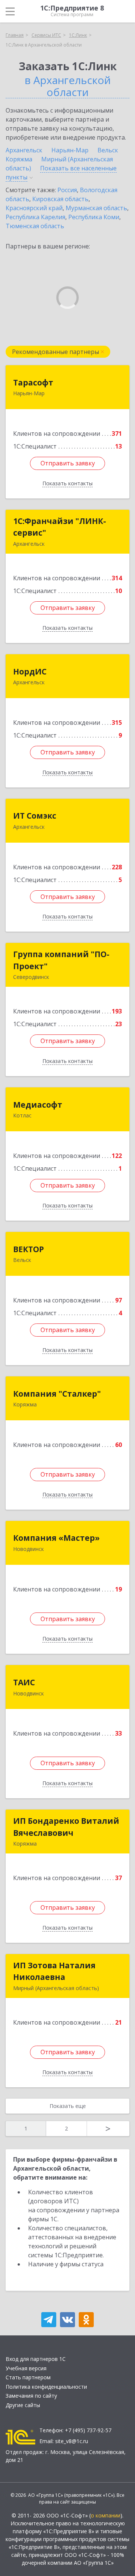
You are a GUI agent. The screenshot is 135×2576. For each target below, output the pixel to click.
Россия (67, 190)
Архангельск (24, 150)
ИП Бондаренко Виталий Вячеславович (66, 1827)
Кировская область (60, 199)
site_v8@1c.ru (72, 2441)
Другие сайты (23, 2405)
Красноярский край (34, 208)
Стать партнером (28, 2377)
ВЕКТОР (28, 1249)
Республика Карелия (35, 217)
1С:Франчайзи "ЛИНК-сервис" (60, 527)
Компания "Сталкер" (57, 1394)
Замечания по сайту (31, 2396)
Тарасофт (33, 382)
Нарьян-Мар (70, 150)
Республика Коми (94, 217)
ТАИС (24, 1682)
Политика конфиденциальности (46, 2387)
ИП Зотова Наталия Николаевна (54, 1971)
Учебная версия (26, 2368)
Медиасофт (38, 1105)
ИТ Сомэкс (35, 816)
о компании (106, 2515)
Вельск (108, 150)
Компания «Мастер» (56, 1538)
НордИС (30, 671)
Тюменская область (35, 226)
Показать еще (68, 2106)
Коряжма (19, 159)
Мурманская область (96, 208)
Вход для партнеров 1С (36, 2359)
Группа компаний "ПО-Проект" (61, 960)
